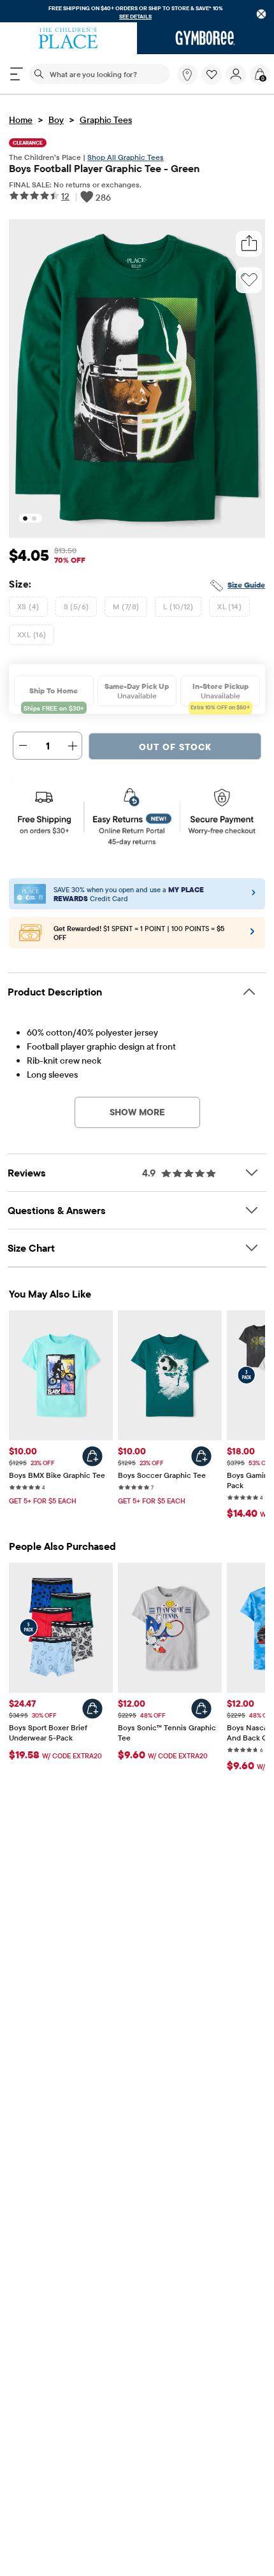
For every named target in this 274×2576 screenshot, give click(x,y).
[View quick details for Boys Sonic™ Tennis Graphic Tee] (201, 1709)
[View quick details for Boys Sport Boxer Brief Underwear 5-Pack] (92, 1709)
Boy (56, 120)
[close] (262, 14)
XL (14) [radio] (229, 606)
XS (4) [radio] (28, 606)
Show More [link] (137, 1112)
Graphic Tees (106, 120)
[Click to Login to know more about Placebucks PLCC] (252, 936)
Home (21, 120)
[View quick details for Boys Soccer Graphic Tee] (201, 1456)
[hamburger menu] (17, 74)
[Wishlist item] (213, 82)
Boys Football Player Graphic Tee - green (104, 168)
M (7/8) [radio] (126, 606)
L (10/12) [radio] (178, 606)
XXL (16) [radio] (32, 634)
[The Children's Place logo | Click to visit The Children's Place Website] (68, 38)
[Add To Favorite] (249, 280)
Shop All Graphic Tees (126, 157)
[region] (137, 11)
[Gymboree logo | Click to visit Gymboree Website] (205, 38)
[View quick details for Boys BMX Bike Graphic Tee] (92, 1456)
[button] (212, 75)
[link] (187, 75)
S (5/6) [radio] (76, 606)
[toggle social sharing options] (249, 244)
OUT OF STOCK (175, 747)
